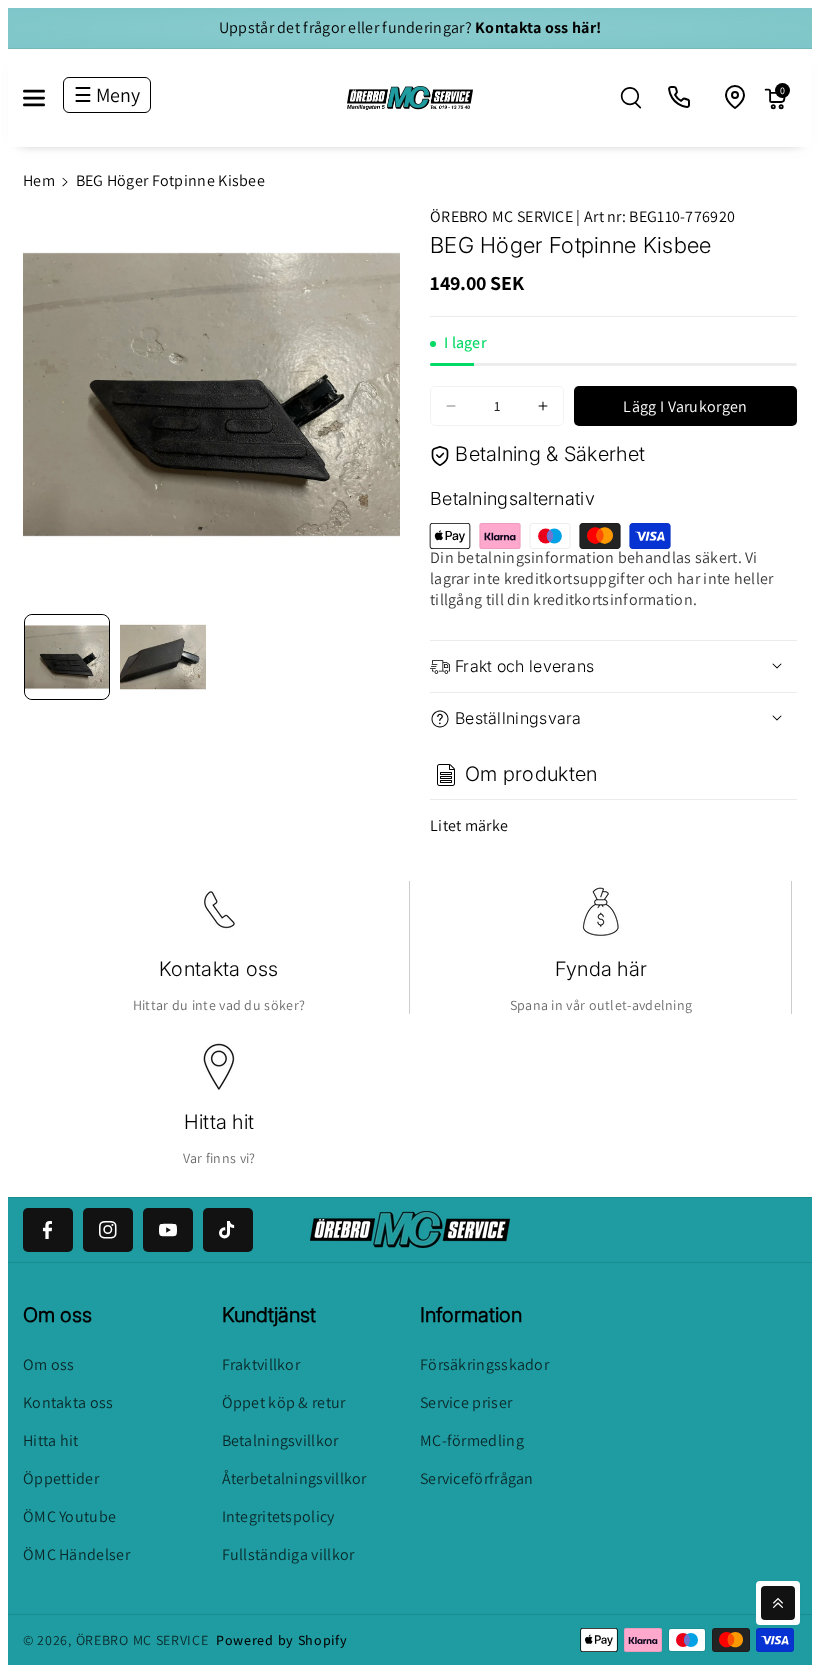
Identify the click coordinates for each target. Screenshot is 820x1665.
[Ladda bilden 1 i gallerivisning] (67, 657)
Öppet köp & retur (284, 1402)
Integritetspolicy (278, 1516)
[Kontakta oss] (680, 98)
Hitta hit (219, 1122)
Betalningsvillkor (280, 1440)
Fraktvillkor (261, 1364)
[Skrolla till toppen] (778, 1603)
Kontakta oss (219, 969)
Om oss (49, 1364)
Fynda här (601, 969)
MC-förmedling (472, 1440)
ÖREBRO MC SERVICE (142, 1640)
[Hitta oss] (736, 98)
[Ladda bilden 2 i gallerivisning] (163, 657)
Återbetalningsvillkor (294, 1478)
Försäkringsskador (484, 1364)
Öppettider (61, 1478)
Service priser (466, 1402)
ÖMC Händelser (76, 1554)
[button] (45, 98)
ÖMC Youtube (69, 1516)
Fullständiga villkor (288, 1554)
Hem (39, 180)
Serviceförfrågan (477, 1478)
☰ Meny (107, 95)
